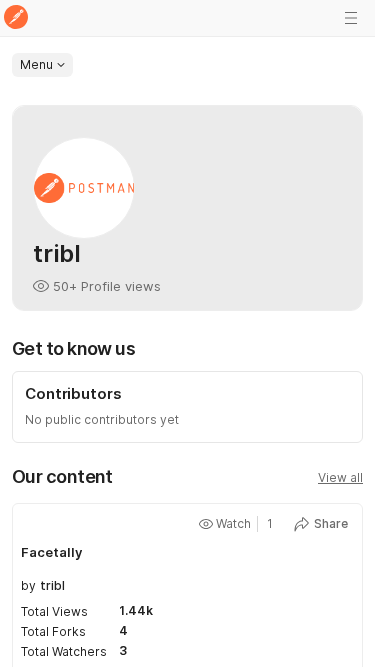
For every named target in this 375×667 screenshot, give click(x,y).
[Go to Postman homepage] (16, 18)
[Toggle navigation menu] (351, 18)
